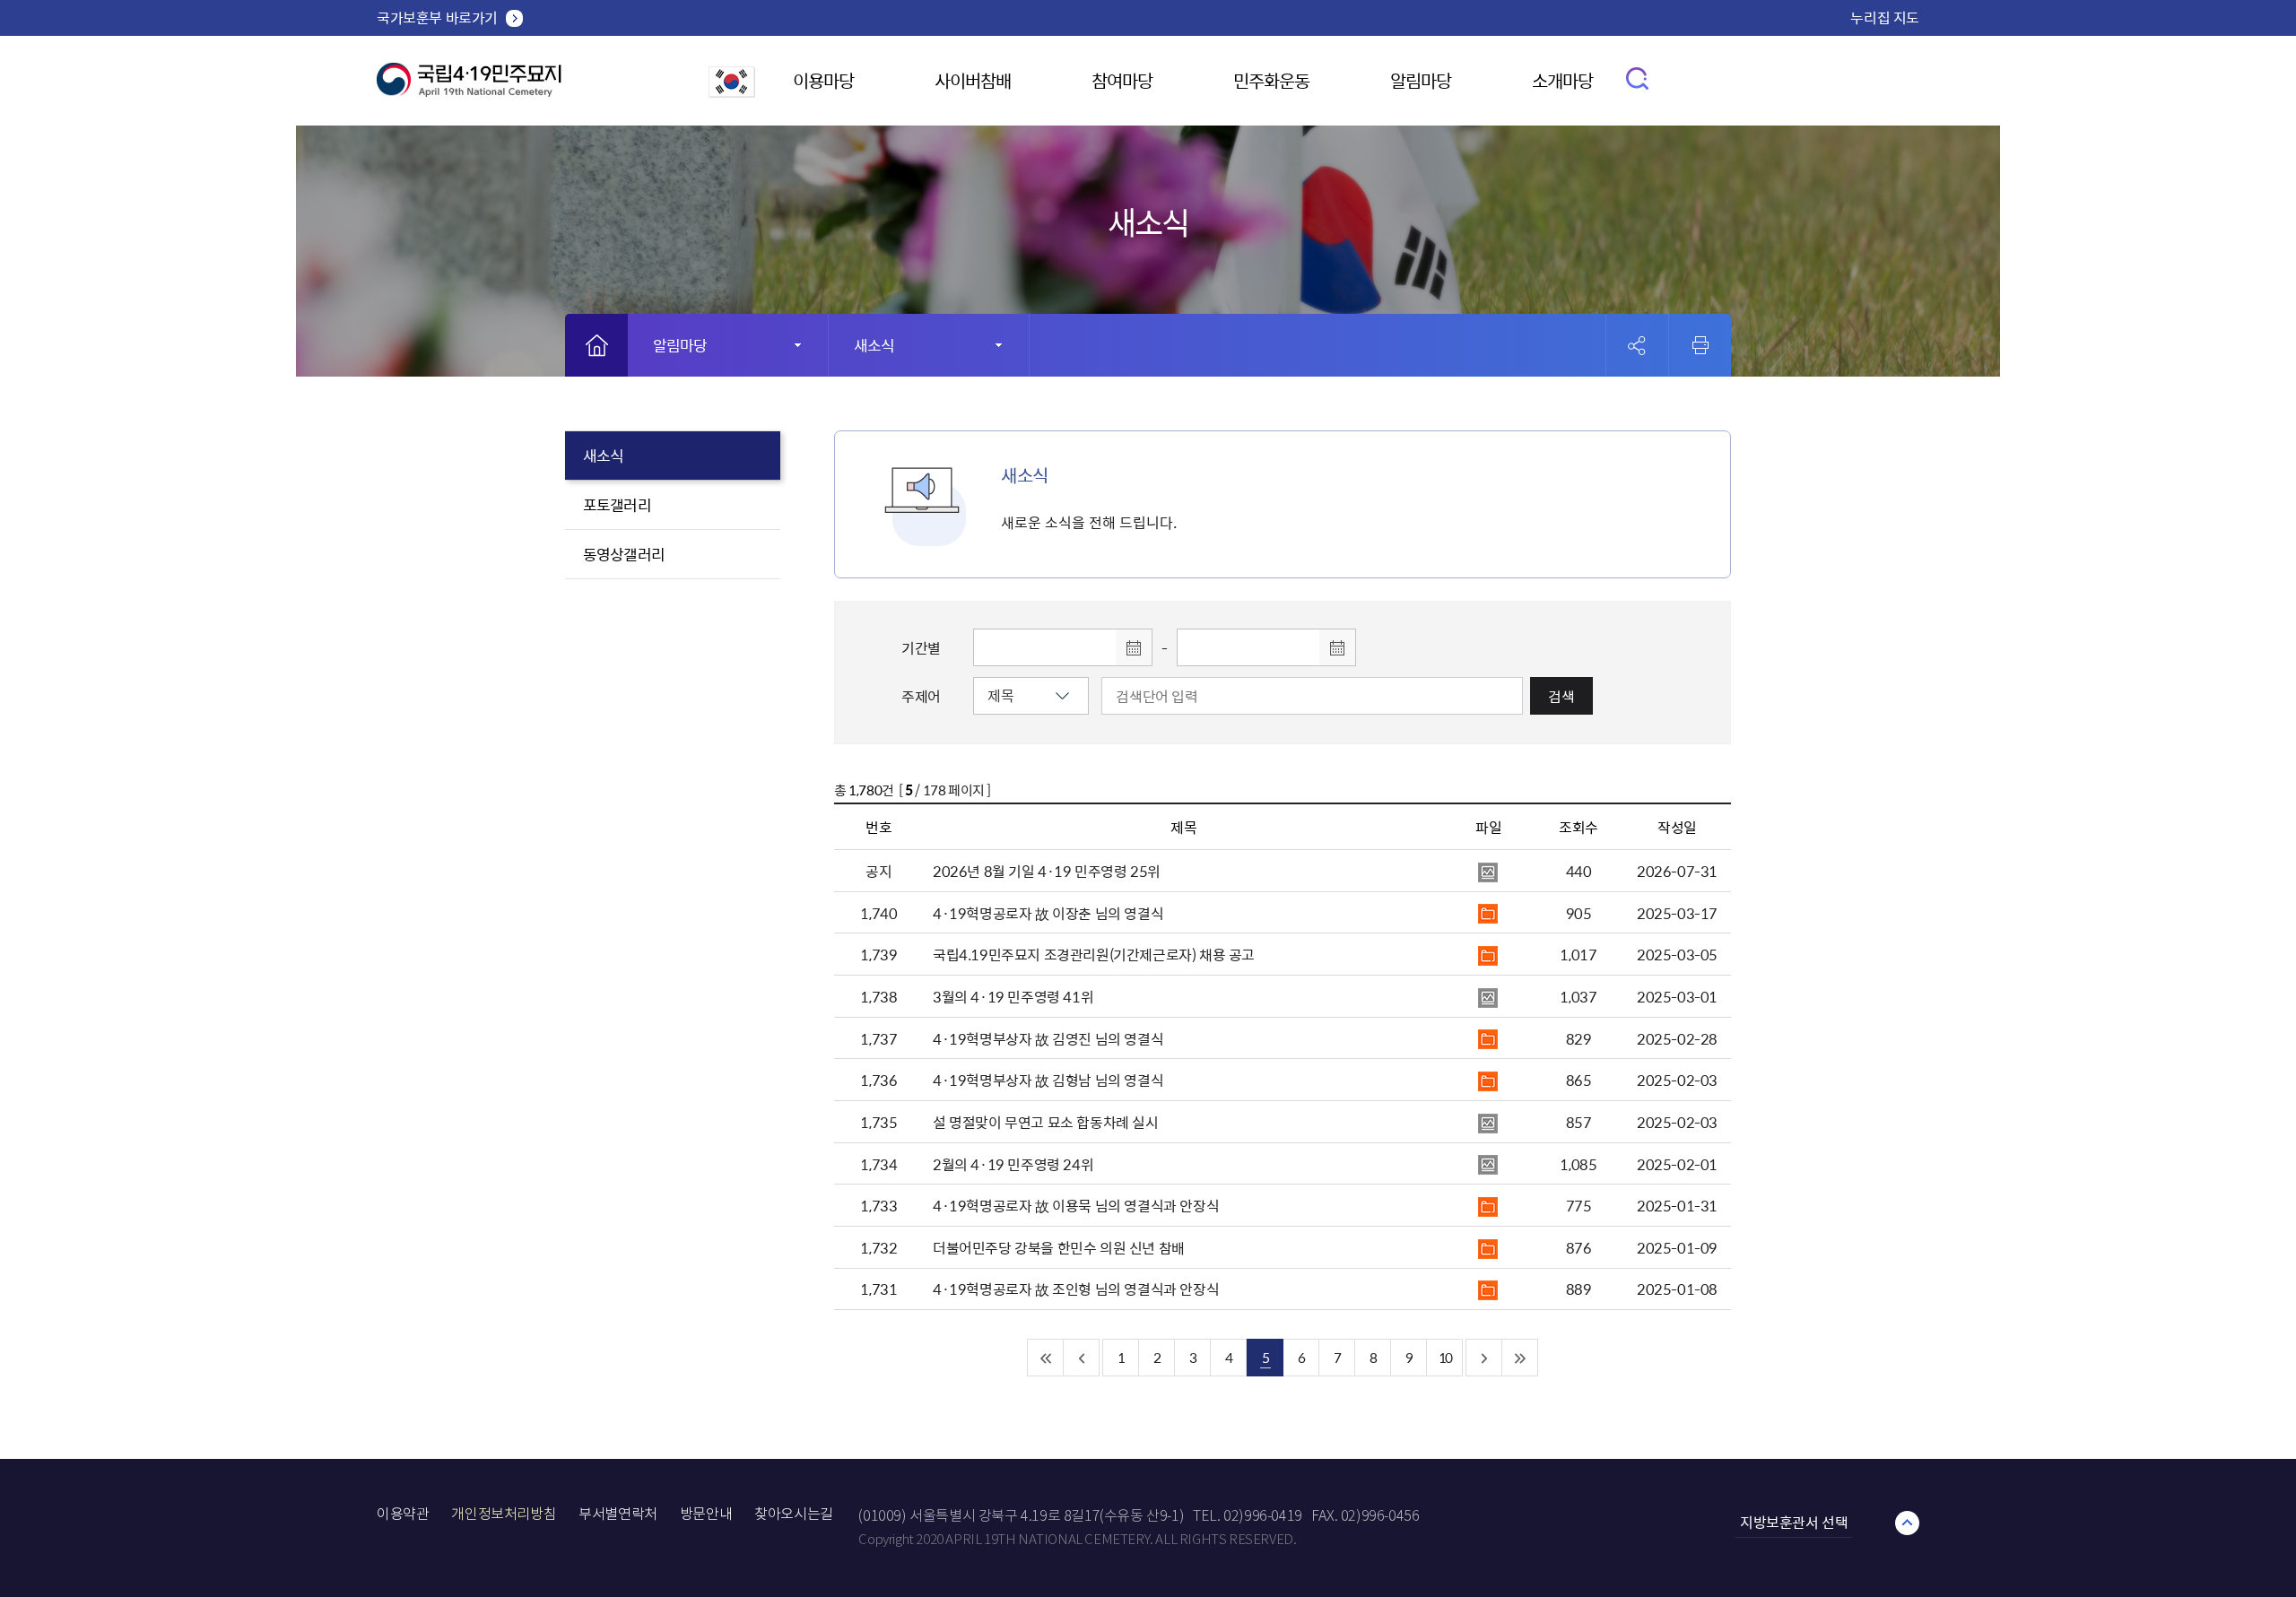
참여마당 (1122, 80)
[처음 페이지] (1046, 1358)
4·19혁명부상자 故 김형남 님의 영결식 (1048, 1080)
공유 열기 (1637, 346)
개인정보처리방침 (504, 1514)
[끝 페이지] (1520, 1358)
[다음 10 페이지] (1484, 1358)
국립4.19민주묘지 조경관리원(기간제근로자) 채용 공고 (1094, 954)
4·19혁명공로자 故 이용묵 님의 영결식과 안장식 (1076, 1205)
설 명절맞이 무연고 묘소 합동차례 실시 (1046, 1122)
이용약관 (403, 1514)
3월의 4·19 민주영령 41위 (1013, 996)
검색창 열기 (1638, 78)
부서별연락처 (618, 1514)
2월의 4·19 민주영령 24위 (1013, 1164)
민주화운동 (1271, 80)
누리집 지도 (1885, 17)
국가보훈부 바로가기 (437, 17)
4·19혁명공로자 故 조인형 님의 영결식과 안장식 (1076, 1289)
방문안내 (706, 1514)
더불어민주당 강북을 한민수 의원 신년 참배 (1059, 1247)
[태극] (469, 87)
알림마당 (1421, 80)
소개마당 (1562, 80)
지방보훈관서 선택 (1794, 1522)
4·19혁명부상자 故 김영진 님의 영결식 (1048, 1038)
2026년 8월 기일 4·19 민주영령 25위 (1047, 871)
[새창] (732, 91)
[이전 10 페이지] (1082, 1358)
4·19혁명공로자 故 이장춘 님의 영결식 (1048, 913)
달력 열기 (1134, 647)
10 (1445, 1357)
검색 (1561, 696)
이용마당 (823, 80)
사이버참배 (973, 80)
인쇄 (1700, 345)
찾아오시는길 (794, 1514)
